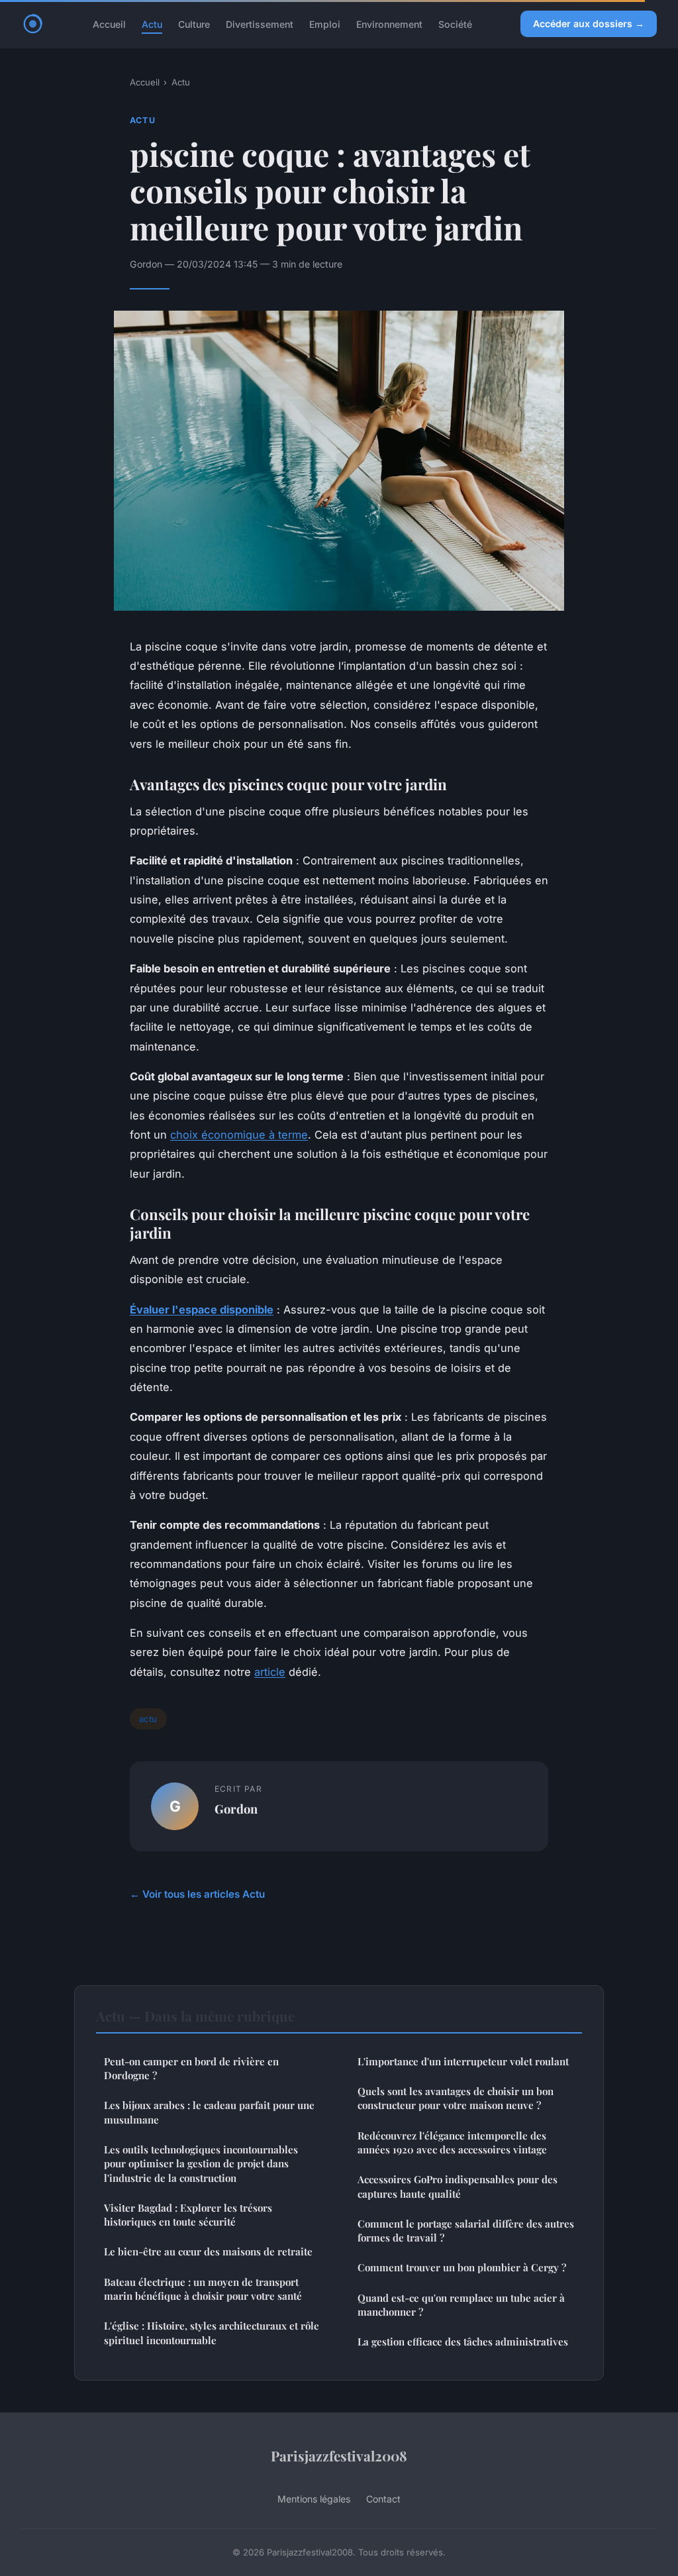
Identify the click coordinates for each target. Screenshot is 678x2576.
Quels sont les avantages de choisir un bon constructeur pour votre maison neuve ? (456, 2098)
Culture (194, 24)
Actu (152, 24)
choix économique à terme (239, 1135)
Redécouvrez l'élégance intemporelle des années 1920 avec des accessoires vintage (452, 2142)
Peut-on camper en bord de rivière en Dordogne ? (191, 2068)
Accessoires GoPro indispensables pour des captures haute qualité (458, 2186)
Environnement (389, 24)
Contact (383, 2499)
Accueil (109, 24)
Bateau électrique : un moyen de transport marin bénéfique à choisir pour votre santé (203, 2289)
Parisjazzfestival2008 (339, 2455)
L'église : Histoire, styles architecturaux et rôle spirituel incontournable (212, 2333)
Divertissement (260, 24)
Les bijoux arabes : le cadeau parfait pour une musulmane (209, 2112)
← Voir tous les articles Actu (197, 1894)
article (270, 1672)
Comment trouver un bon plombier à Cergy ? (462, 2267)
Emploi (325, 24)
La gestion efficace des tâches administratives (463, 2342)
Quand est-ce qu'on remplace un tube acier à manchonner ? (461, 2305)
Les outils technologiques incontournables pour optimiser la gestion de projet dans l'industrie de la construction (201, 2164)
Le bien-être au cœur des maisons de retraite (208, 2251)
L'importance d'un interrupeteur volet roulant (463, 2061)
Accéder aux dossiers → (589, 24)
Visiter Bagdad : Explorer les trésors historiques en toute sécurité (188, 2215)
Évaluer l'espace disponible (202, 1310)
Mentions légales (314, 2499)
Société (455, 24)
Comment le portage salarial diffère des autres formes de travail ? (466, 2231)
